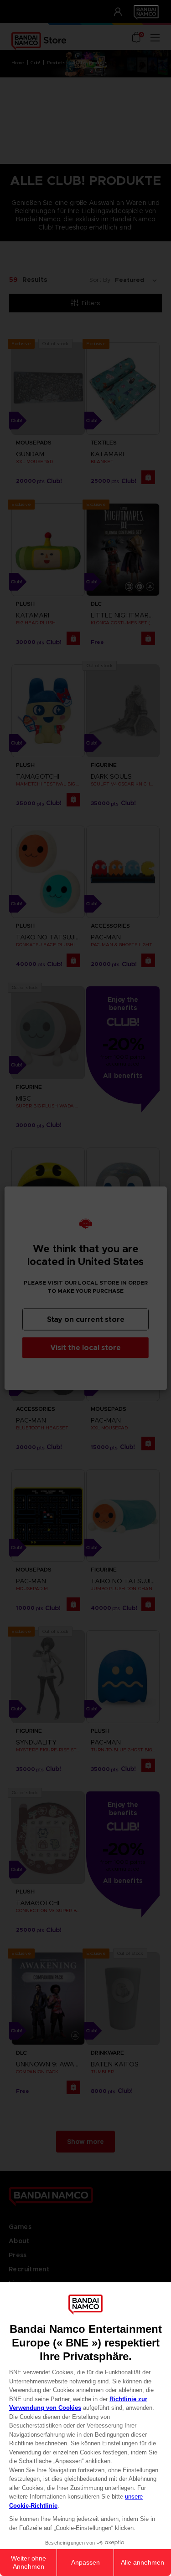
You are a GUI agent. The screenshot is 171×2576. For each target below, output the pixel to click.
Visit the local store (85, 1347)
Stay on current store (86, 1319)
